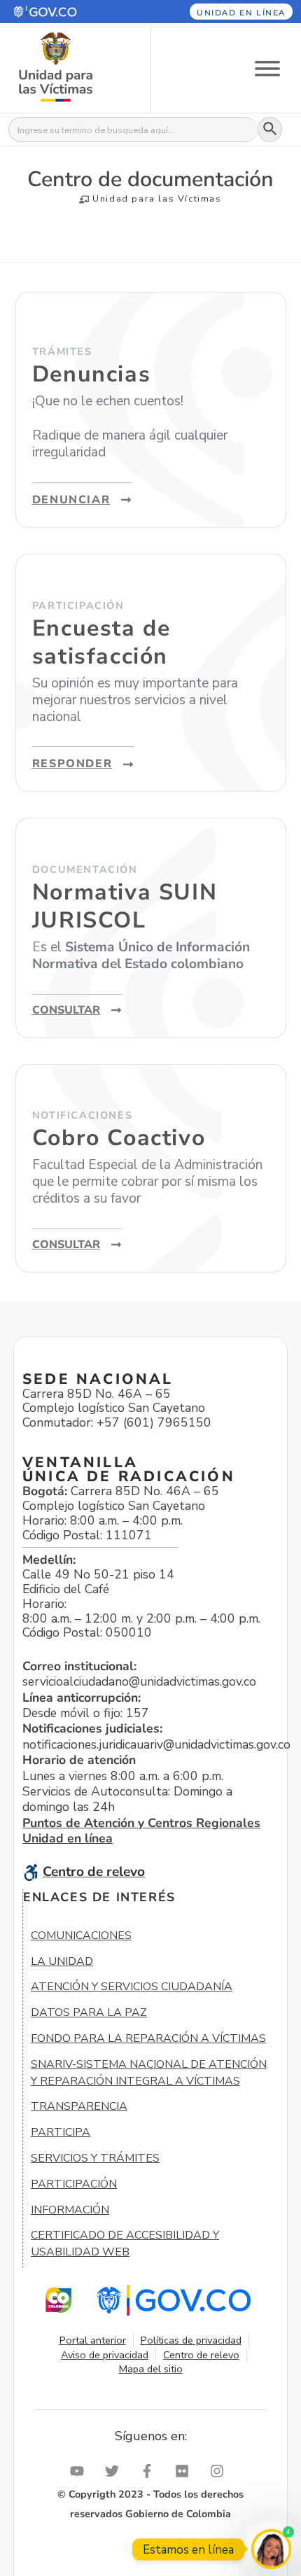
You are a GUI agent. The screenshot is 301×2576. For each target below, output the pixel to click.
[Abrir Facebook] (150, 2471)
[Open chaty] (271, 2549)
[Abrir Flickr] (185, 2471)
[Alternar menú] (267, 68)
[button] (65, 12)
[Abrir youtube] (80, 2471)
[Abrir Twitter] (115, 2471)
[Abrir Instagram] (220, 2471)
